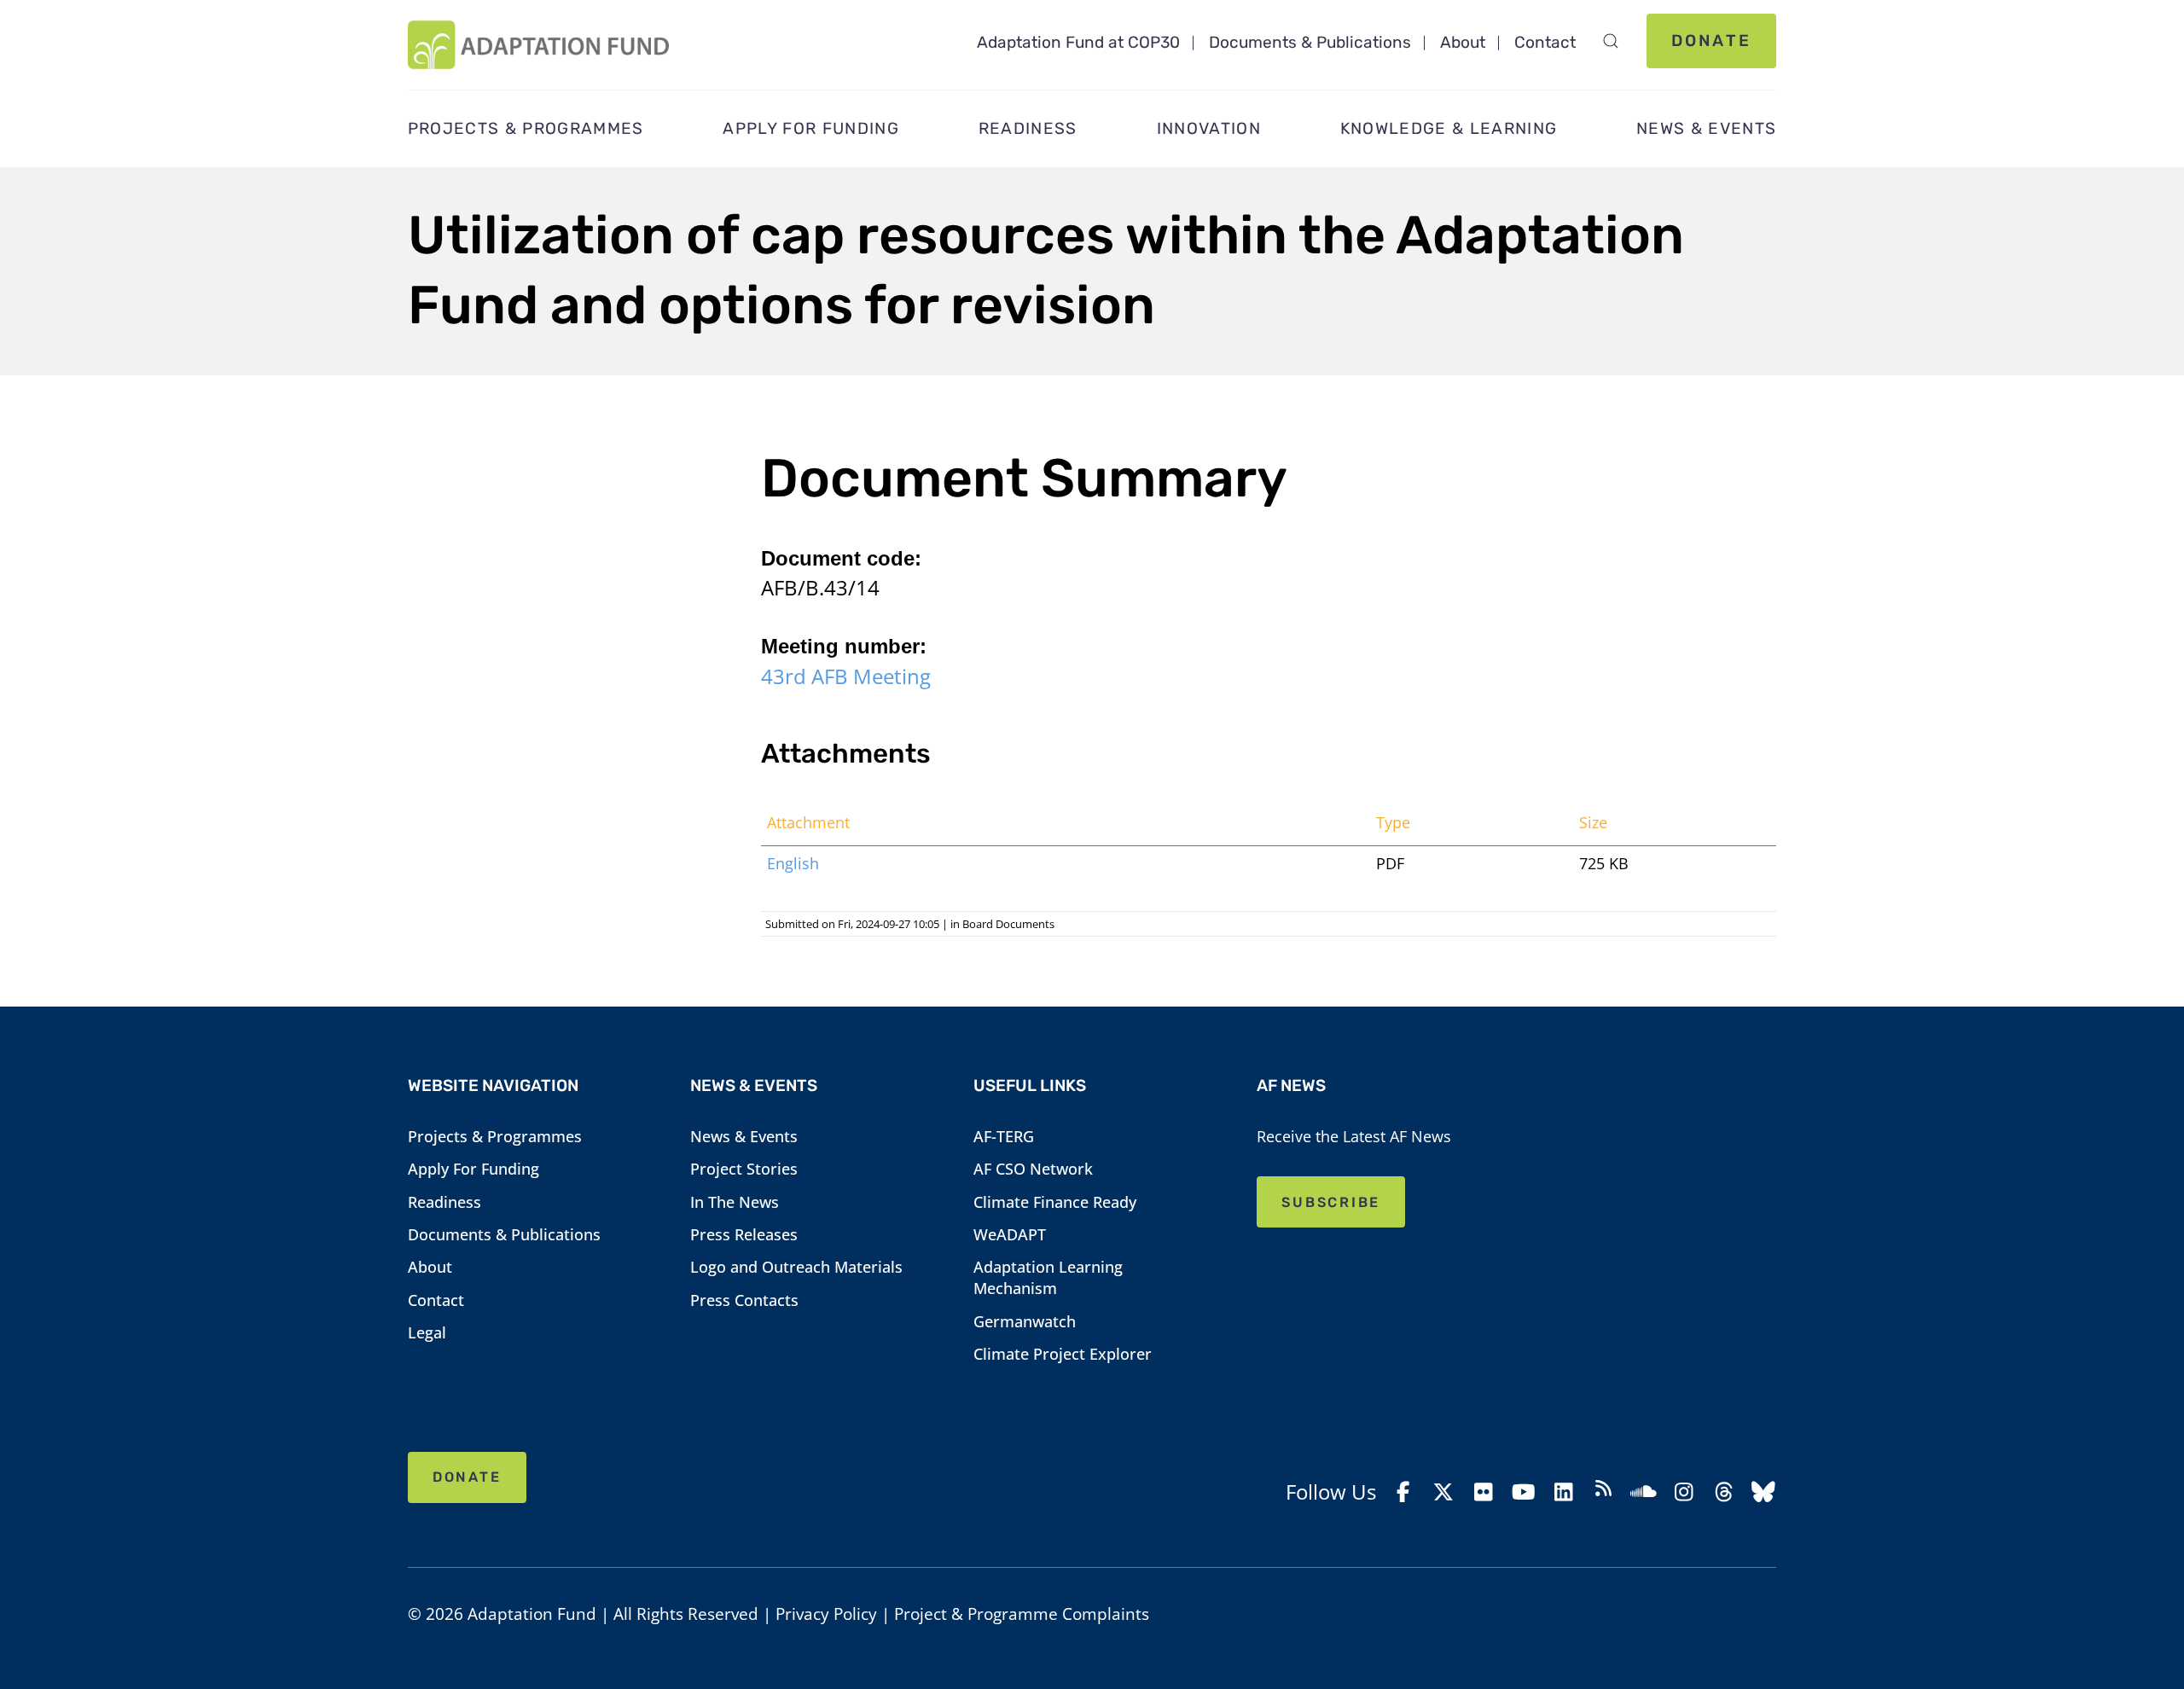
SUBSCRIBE (1331, 1202)
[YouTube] (1523, 1492)
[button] (1611, 41)
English (793, 863)
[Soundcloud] (1644, 1492)
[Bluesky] (1764, 1492)
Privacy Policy (826, 1614)
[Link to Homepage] (538, 45)
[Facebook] (1404, 1492)
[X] (1444, 1492)
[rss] (1603, 1492)
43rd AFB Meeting (846, 676)
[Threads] (1724, 1492)
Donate (1711, 41)
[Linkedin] (1563, 1492)
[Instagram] (1684, 1492)
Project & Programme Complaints (1022, 1614)
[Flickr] (1483, 1492)
